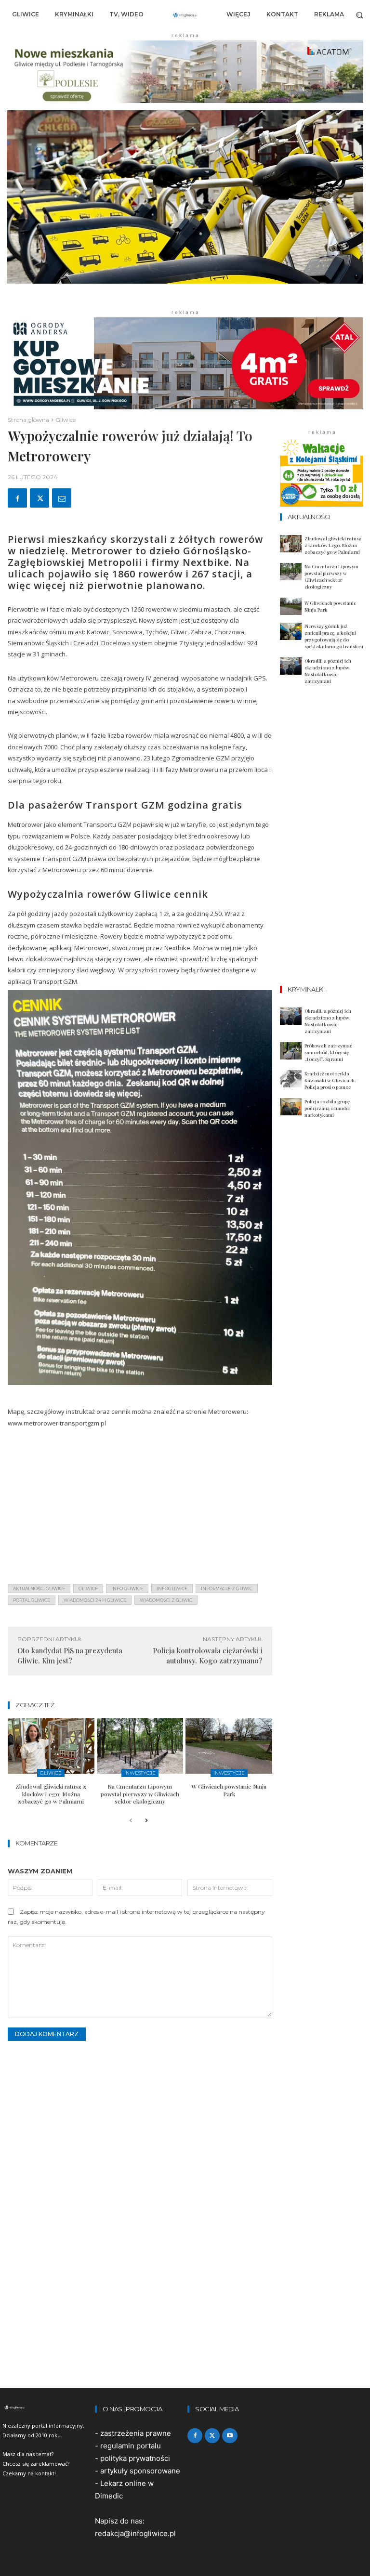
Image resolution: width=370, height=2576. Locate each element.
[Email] (62, 498)
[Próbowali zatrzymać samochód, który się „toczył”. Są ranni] (291, 1051)
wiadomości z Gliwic (166, 1600)
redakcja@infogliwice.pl (135, 2533)
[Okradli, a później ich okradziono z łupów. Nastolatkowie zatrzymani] (291, 666)
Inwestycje (140, 1773)
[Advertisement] (140, 1509)
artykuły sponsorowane (140, 2471)
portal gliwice (32, 1600)
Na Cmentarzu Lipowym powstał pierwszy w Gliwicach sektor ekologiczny (140, 1794)
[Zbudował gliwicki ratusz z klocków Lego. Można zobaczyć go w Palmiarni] (51, 1746)
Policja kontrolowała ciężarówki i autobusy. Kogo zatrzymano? (208, 1655)
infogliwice (172, 1589)
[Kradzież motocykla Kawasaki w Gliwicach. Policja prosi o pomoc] (291, 1079)
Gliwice (66, 420)
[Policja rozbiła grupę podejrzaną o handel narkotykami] (291, 1107)
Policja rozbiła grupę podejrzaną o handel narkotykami (327, 1108)
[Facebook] (17, 498)
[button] (360, 15)
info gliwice (127, 1589)
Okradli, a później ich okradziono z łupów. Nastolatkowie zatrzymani (328, 671)
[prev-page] (131, 1821)
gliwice (88, 1589)
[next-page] (146, 1821)
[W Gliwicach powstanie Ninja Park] (229, 1746)
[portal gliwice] (46, 2407)
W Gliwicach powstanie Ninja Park (229, 1790)
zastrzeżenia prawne (136, 2433)
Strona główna (28, 420)
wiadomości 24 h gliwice (95, 1600)
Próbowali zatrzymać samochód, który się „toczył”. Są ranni (328, 1052)
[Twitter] (40, 498)
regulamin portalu (131, 2446)
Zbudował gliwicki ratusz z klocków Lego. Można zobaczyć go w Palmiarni (51, 1794)
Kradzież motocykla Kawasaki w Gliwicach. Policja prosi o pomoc (330, 1080)
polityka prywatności (135, 2458)
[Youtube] (230, 2436)
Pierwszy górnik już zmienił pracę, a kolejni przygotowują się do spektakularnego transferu (334, 636)
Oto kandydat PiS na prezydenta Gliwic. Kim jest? (70, 1655)
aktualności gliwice (39, 1589)
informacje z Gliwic (227, 1589)
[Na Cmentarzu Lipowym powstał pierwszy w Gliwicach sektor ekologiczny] (140, 1746)
